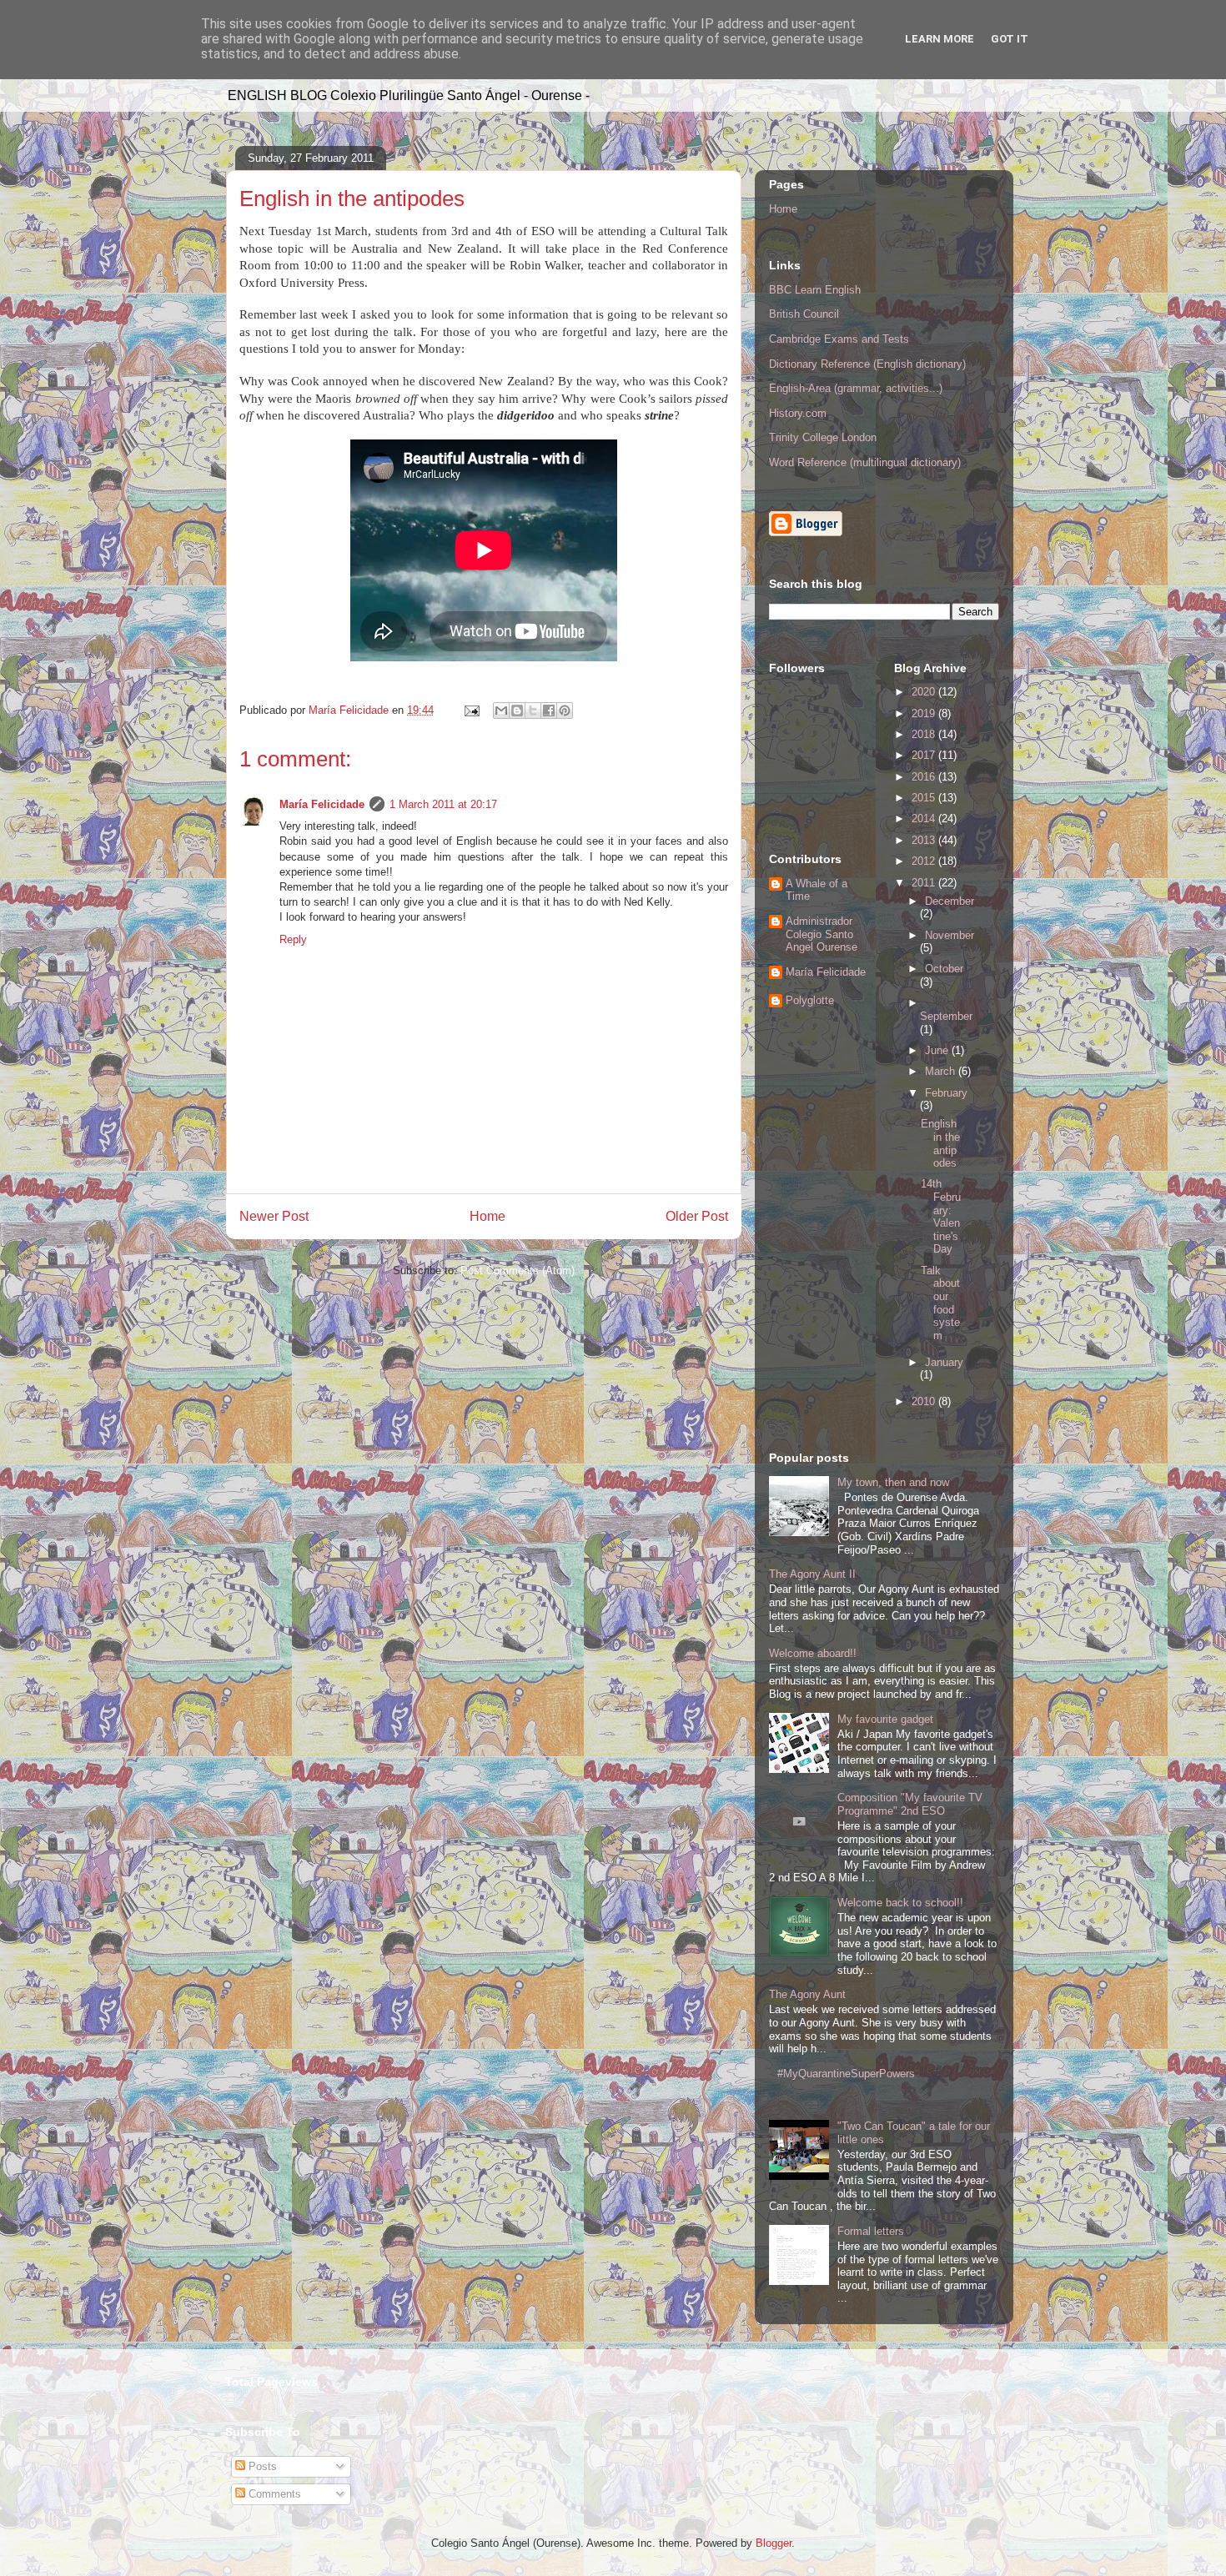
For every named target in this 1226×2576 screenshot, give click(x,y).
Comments (273, 2494)
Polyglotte (810, 1000)
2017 (925, 755)
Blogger (774, 2543)
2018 (925, 734)
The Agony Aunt (807, 1994)
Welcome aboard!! (813, 1653)
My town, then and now (893, 1482)
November (950, 935)
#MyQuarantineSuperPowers (846, 2074)
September (946, 1016)
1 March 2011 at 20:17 (443, 804)
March (942, 1071)
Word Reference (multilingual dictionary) (865, 462)
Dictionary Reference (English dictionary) (867, 364)
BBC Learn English (815, 290)
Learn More (940, 39)
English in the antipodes (940, 1143)
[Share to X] (533, 711)
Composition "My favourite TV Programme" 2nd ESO (910, 1804)
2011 (925, 883)
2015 (925, 798)
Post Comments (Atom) (518, 1270)
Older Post (697, 1216)
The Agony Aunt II (812, 1574)
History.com (798, 413)
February (946, 1093)
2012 (925, 861)
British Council (804, 314)
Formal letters (871, 2231)
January (944, 1362)
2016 (925, 777)
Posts (261, 2466)
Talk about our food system (940, 1303)
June (938, 1050)
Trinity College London (823, 437)
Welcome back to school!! (900, 1903)
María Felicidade (322, 804)
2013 (925, 840)
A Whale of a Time (816, 890)
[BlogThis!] (517, 711)
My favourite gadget (885, 1719)
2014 (925, 818)
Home (487, 1216)
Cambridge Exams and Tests (839, 339)
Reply (293, 939)
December (950, 901)
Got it (1010, 39)
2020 (925, 692)
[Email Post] (471, 710)
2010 (925, 1401)
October (944, 969)
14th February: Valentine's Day (941, 1216)
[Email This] (501, 711)
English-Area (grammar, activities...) (856, 388)
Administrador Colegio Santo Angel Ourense (822, 934)
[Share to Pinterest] (565, 711)
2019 (925, 713)
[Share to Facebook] (549, 711)
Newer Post (274, 1216)
